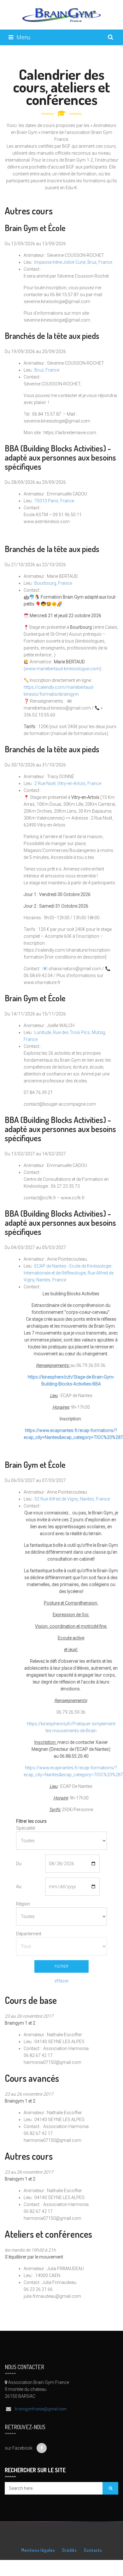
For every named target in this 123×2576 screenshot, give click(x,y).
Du (19, 1864)
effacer (62, 1981)
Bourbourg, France (53, 583)
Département (27, 1934)
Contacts (93, 2550)
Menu (23, 37)
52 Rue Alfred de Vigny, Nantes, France (72, 1499)
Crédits (69, 2550)
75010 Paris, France (54, 501)
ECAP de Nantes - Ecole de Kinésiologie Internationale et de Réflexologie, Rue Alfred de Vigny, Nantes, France (69, 1273)
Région (23, 1904)
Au (19, 1887)
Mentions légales (38, 2550)
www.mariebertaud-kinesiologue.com (62, 669)
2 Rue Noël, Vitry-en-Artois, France (68, 783)
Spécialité (26, 1828)
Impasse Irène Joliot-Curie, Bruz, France (73, 262)
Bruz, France (47, 370)
